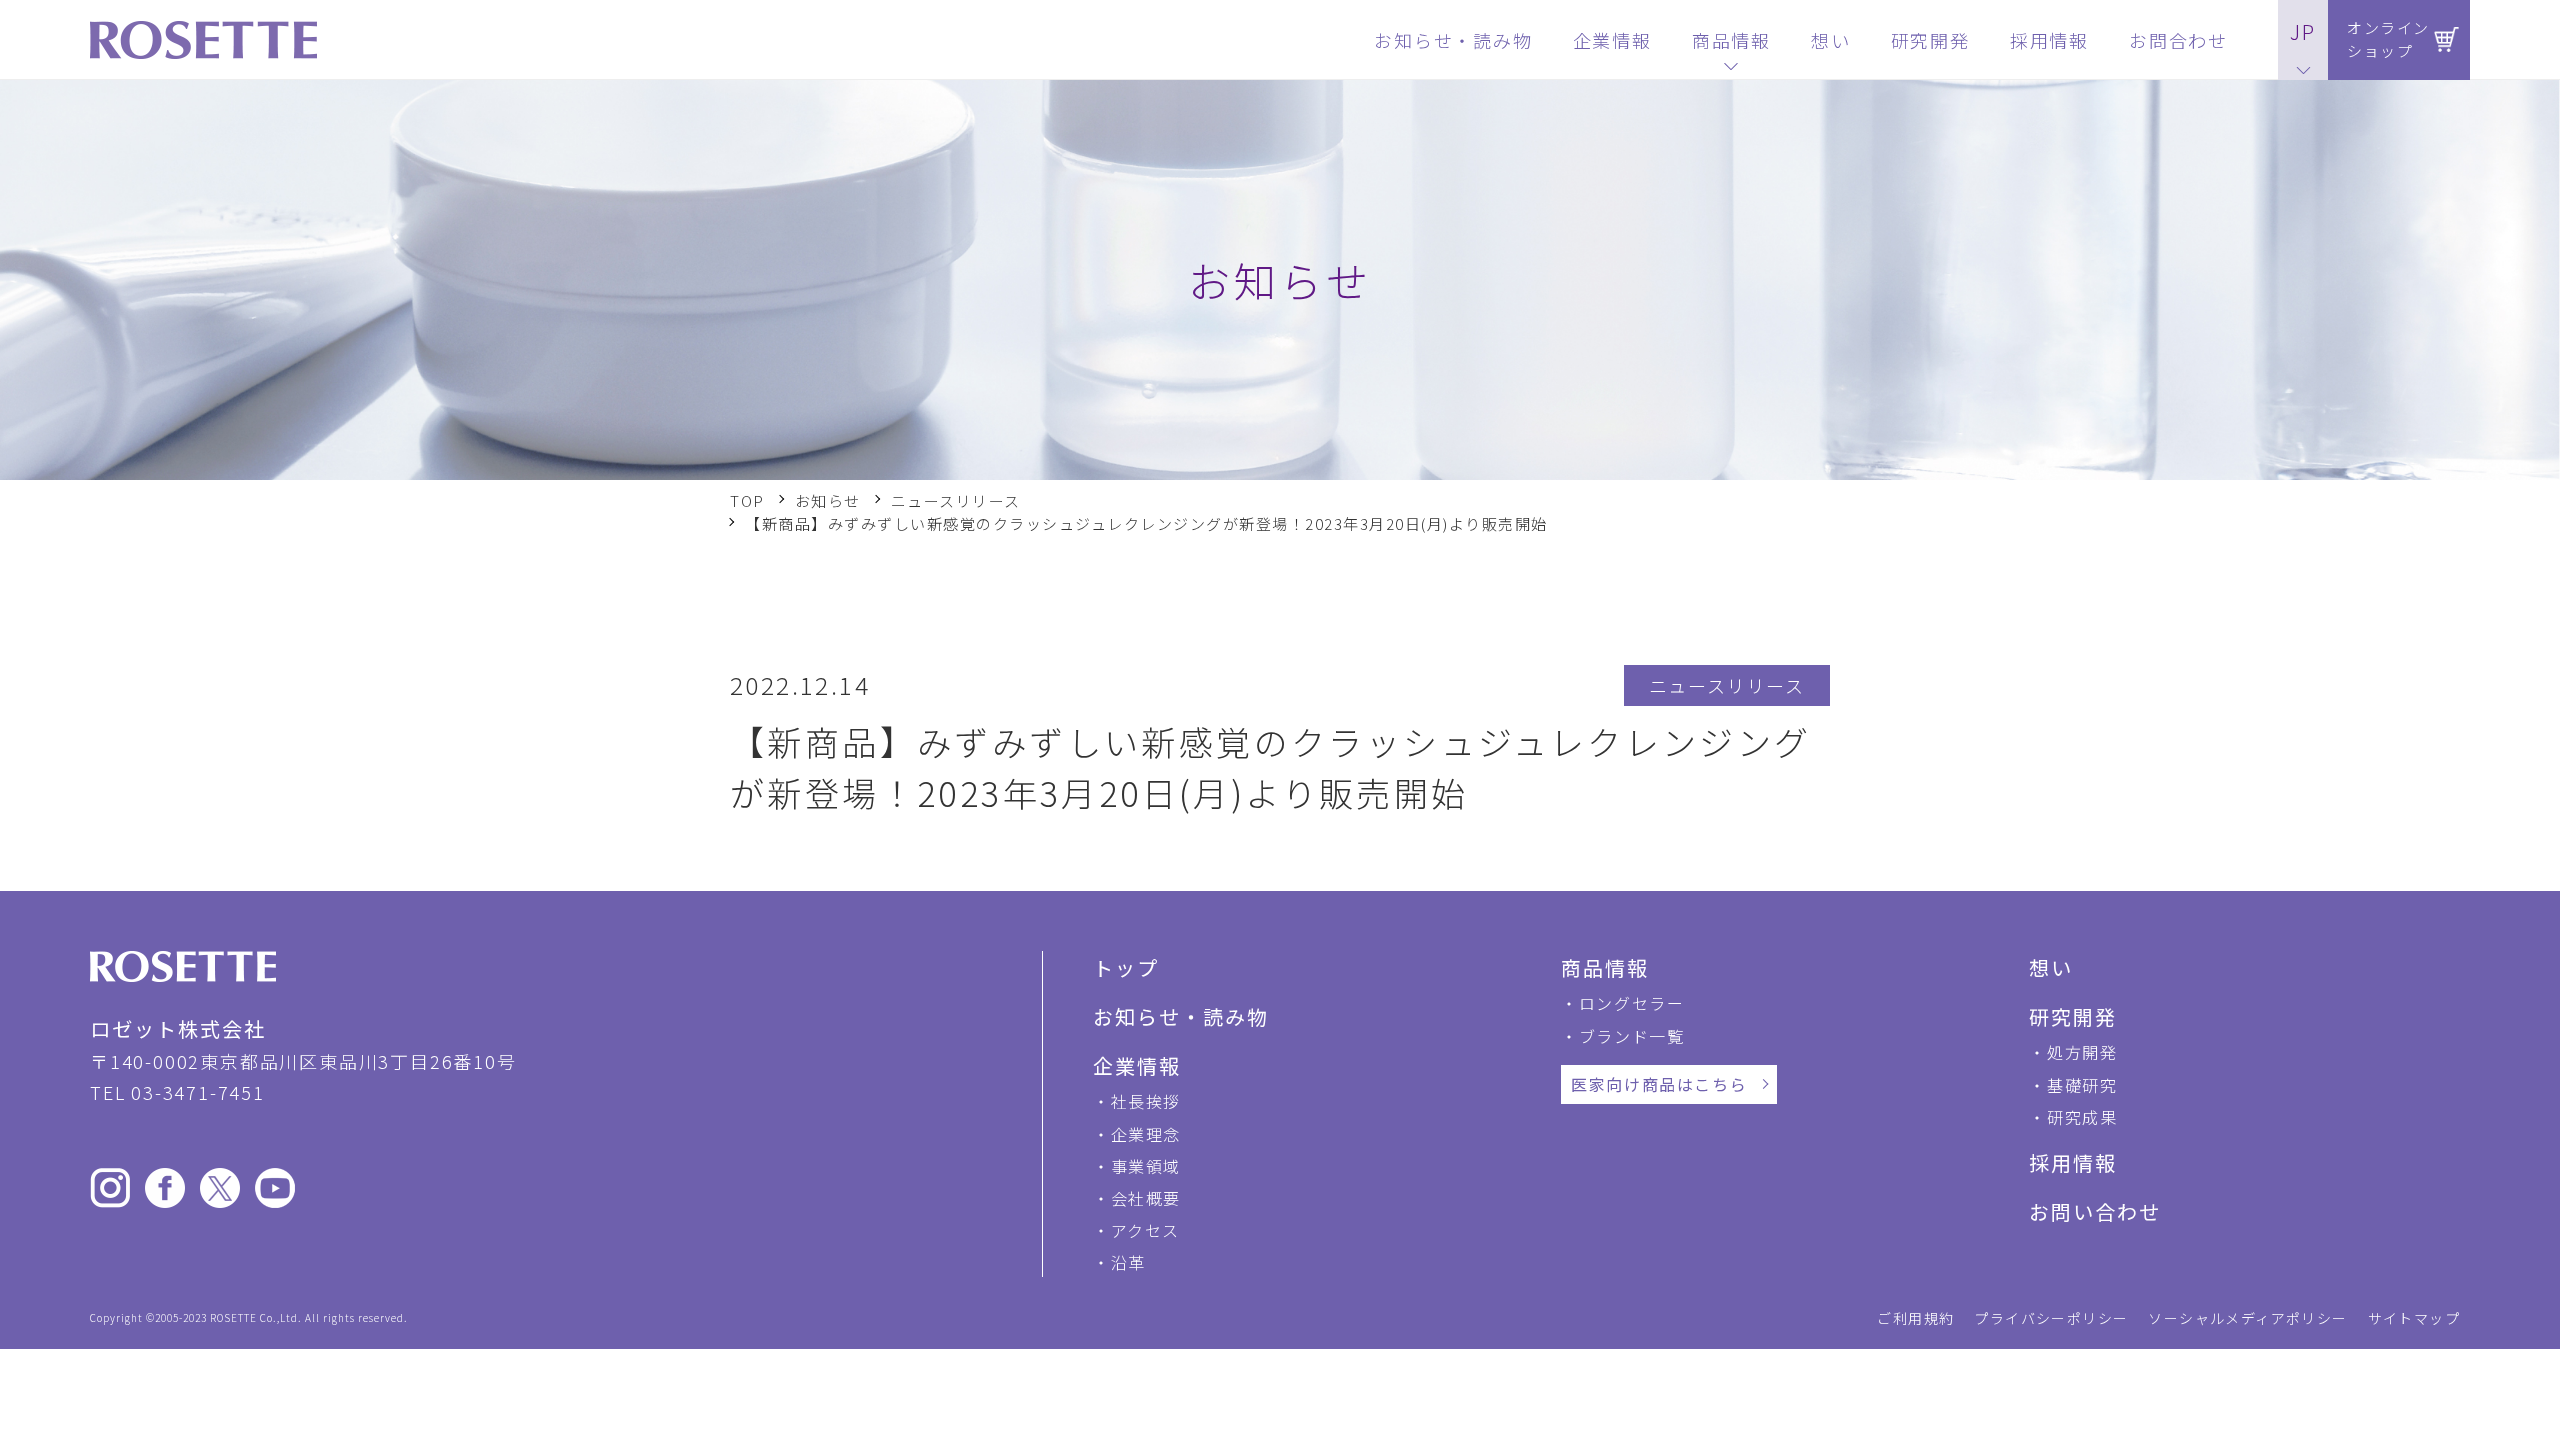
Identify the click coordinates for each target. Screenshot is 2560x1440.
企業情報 (1137, 1065)
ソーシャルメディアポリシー (2247, 1318)
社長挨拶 (1146, 1101)
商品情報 (1605, 967)
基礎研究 (2082, 1085)
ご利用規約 (1915, 1318)
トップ (1126, 967)
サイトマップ (2414, 1318)
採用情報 (2073, 1162)
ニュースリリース (956, 500)
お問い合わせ (2095, 1211)
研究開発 (2073, 1016)
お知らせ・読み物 (1181, 1016)
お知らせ (828, 500)
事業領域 (1146, 1166)
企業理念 (1146, 1134)
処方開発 (2082, 1052)
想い (2051, 967)
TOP (747, 500)
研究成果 (2082, 1117)
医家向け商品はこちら (1659, 1084)
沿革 (1128, 1262)
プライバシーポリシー (2051, 1318)
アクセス (1145, 1230)
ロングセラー (1631, 1003)
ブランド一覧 (1631, 1036)
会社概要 (1146, 1198)
